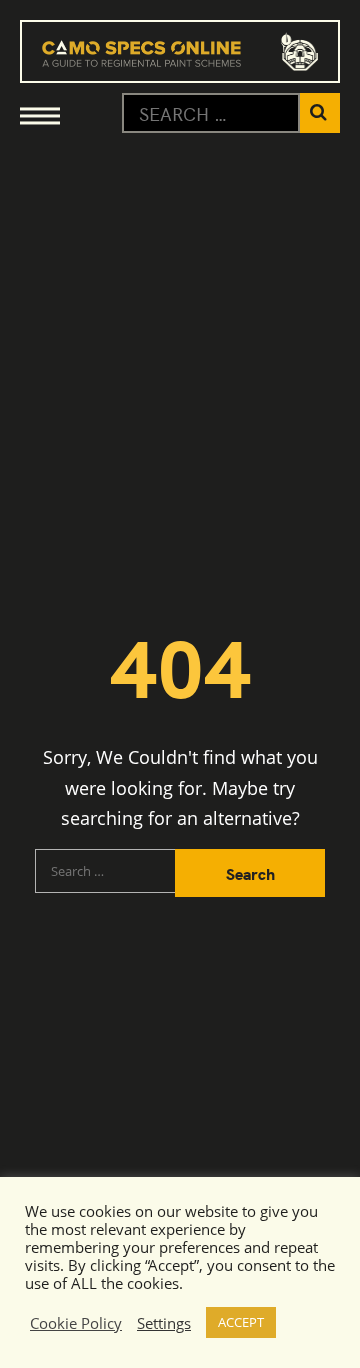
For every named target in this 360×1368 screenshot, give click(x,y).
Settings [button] (164, 1323)
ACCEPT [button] (241, 1322)
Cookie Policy (76, 1323)
